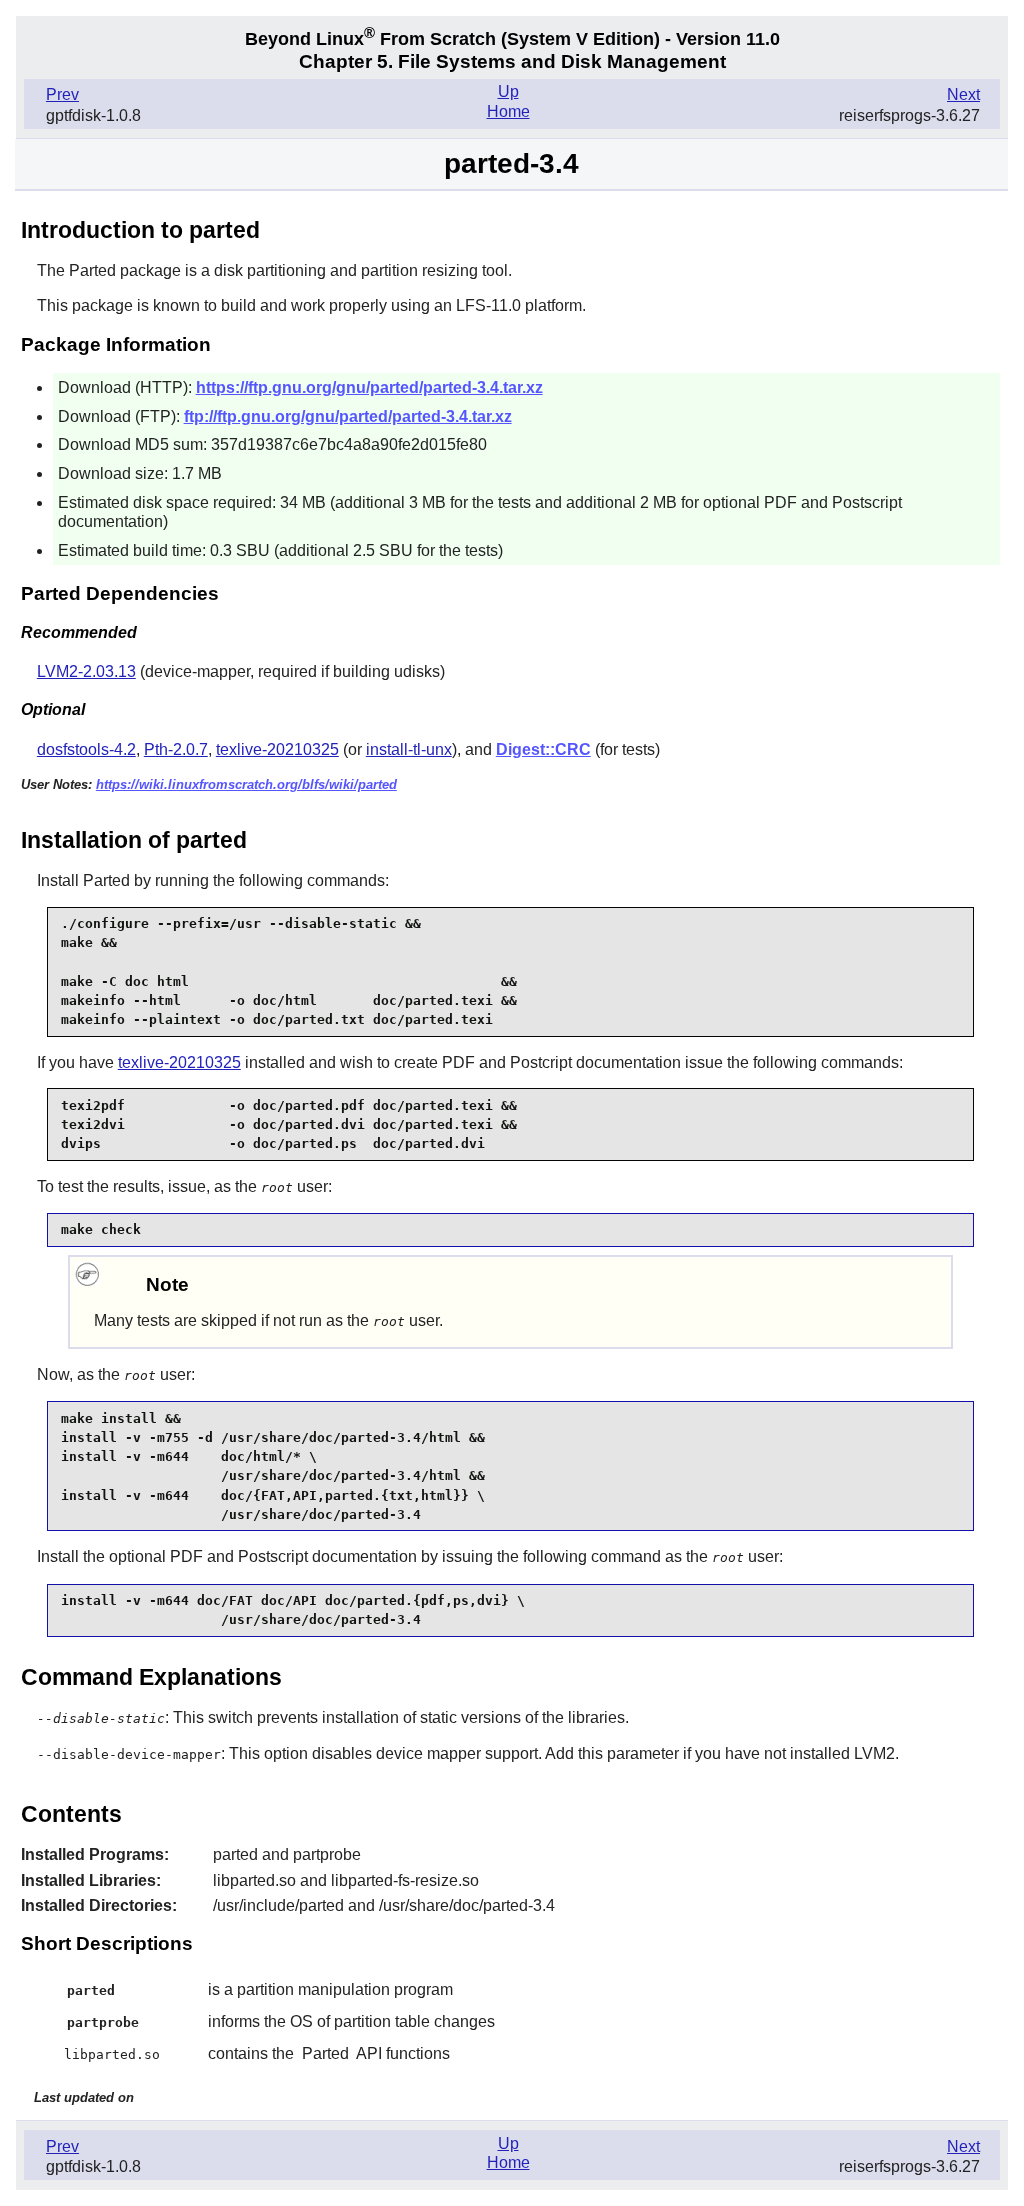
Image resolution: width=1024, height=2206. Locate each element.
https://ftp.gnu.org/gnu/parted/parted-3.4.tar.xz (369, 387)
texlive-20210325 (277, 749)
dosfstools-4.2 (86, 749)
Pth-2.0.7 (176, 749)
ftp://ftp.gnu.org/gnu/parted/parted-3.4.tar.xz (348, 416)
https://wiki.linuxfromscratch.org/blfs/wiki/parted (246, 784)
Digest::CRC (543, 749)
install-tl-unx (409, 749)
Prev (62, 94)
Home (508, 111)
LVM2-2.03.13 (86, 671)
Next (963, 94)
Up (508, 91)
